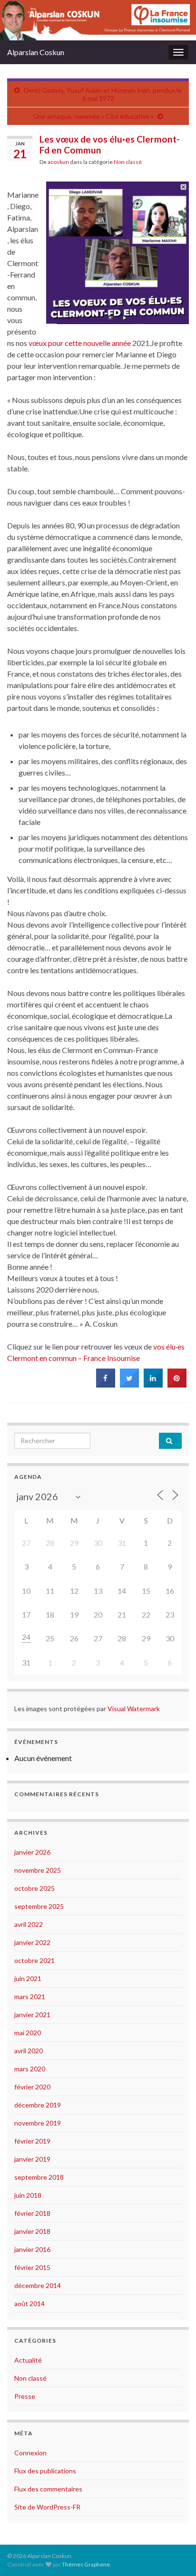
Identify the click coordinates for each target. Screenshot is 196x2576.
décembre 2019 (38, 2105)
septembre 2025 (39, 1906)
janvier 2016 (32, 2249)
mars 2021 (30, 1997)
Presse (25, 2396)
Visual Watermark (134, 1709)
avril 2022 (29, 1924)
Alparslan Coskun (36, 52)
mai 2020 (28, 2033)
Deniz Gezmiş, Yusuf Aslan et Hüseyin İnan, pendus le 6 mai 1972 (103, 94)
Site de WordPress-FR (47, 2507)
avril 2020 (29, 2051)
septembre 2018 (39, 2177)
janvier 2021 (32, 2015)
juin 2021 (28, 1978)
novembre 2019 (38, 2123)
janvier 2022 (32, 1942)
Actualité (28, 2360)
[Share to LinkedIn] (153, 1385)
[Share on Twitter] (129, 1385)
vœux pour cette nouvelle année (80, 343)
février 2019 (32, 2141)
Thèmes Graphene (86, 2564)
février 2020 (32, 2087)
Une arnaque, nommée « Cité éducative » (93, 116)
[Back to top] (175, 2555)
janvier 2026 (32, 1852)
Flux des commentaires (48, 2489)
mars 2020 (30, 2069)
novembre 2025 (38, 1870)
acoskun (58, 162)
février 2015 (32, 2267)
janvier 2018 (32, 2231)
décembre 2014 (38, 2285)
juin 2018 (28, 2195)
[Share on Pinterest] (177, 1385)
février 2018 (32, 2213)
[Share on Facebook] (106, 1385)
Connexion (30, 2453)
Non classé (128, 162)
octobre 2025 (34, 1888)
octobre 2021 (34, 1960)
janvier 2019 (32, 2159)
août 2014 (29, 2303)
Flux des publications (45, 2471)
